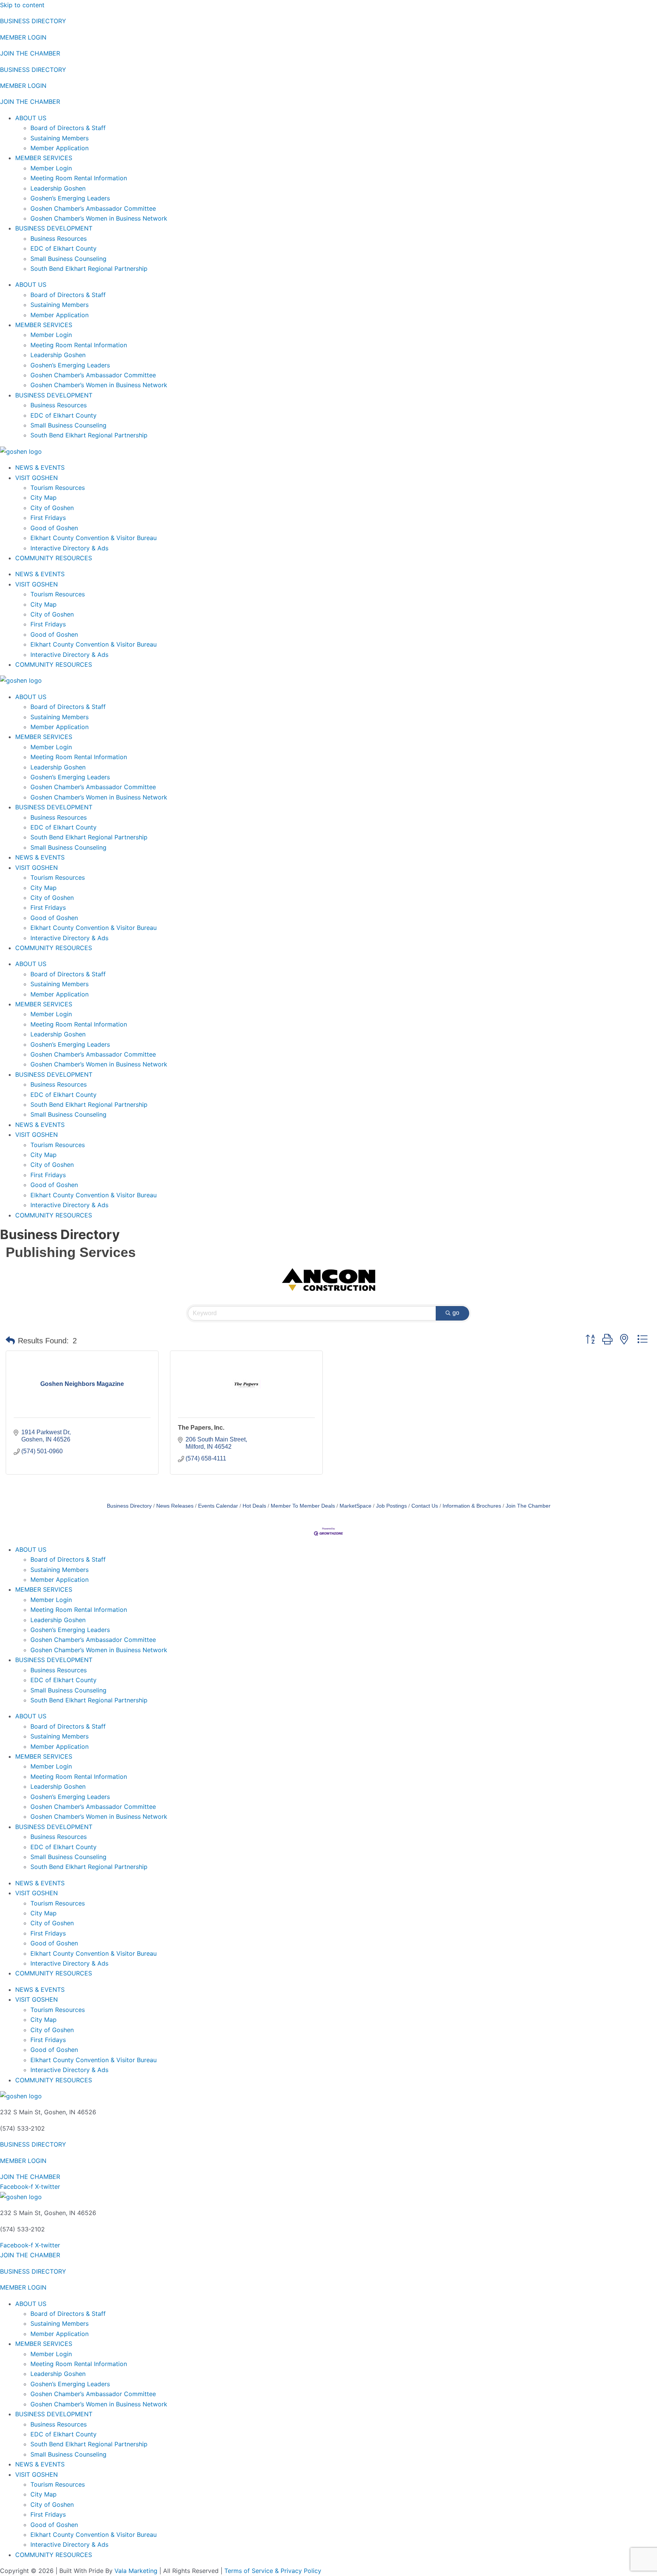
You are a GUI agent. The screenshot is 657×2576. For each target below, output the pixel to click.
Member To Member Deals (303, 1506)
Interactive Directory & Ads (69, 548)
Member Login (51, 168)
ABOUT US (31, 118)
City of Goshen (52, 508)
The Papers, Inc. (201, 1428)
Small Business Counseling (68, 259)
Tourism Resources (58, 488)
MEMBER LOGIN (23, 37)
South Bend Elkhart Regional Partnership (89, 269)
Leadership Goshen (58, 188)
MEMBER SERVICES (44, 158)
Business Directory (129, 1506)
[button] (10, 1341)
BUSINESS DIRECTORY (33, 21)
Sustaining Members (60, 138)
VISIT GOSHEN (36, 478)
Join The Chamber (528, 1506)
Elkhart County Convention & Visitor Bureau (94, 538)
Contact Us (425, 1506)
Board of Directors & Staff (68, 128)
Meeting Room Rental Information (79, 178)
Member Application (60, 148)
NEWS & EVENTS (40, 467)
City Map (44, 497)
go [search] (456, 1313)
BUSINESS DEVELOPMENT (54, 228)
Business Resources (59, 238)
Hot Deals (254, 1506)
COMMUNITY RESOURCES (54, 558)
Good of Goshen (54, 528)
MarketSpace (355, 1506)
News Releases (175, 1506)
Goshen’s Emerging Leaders (70, 198)
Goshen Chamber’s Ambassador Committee (93, 208)
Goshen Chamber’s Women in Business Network (99, 218)
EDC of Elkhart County (63, 248)
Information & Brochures (472, 1506)
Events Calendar (218, 1506)
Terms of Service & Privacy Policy (273, 2571)
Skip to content (22, 5)
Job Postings (391, 1506)
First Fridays (48, 518)
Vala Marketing (136, 2571)
